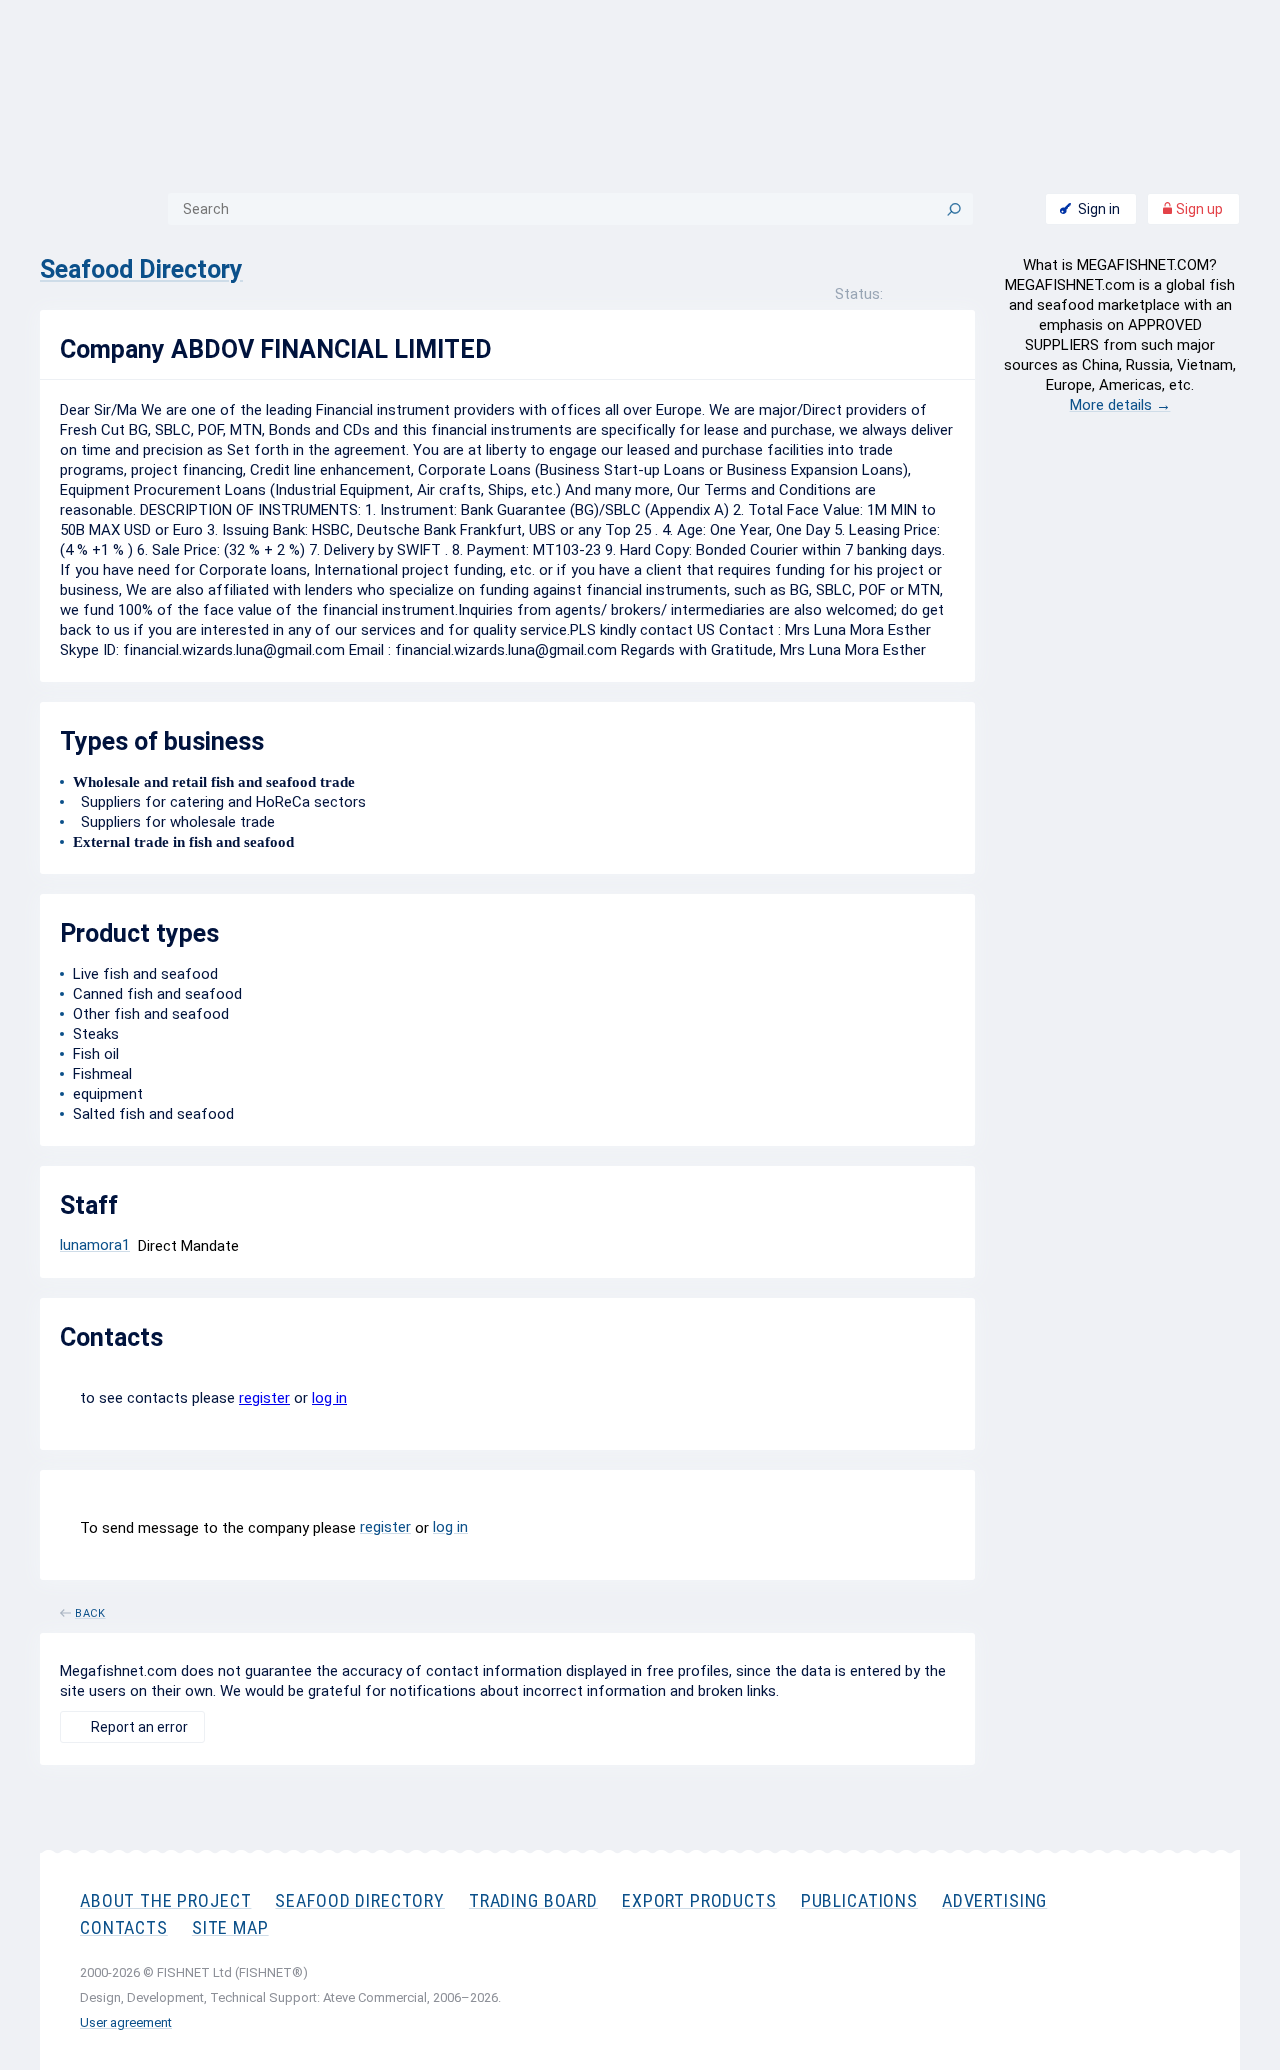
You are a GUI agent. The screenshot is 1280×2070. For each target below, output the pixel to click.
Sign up (1198, 209)
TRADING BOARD (533, 1900)
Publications (859, 1900)
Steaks (96, 1034)
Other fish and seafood (151, 1014)
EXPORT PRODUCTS (699, 1900)
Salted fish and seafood (153, 1114)
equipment (108, 1094)
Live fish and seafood (145, 974)
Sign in (1099, 209)
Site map (230, 1927)
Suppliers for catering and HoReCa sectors (219, 802)
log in (329, 1398)
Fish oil (96, 1054)
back (90, 1610)
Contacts (124, 1927)
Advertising (994, 1900)
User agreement (126, 2022)
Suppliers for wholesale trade (174, 822)
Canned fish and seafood (157, 994)
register (264, 1398)
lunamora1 (95, 1245)
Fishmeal (102, 1074)
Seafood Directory (141, 269)
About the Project (165, 1900)
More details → (1120, 405)
